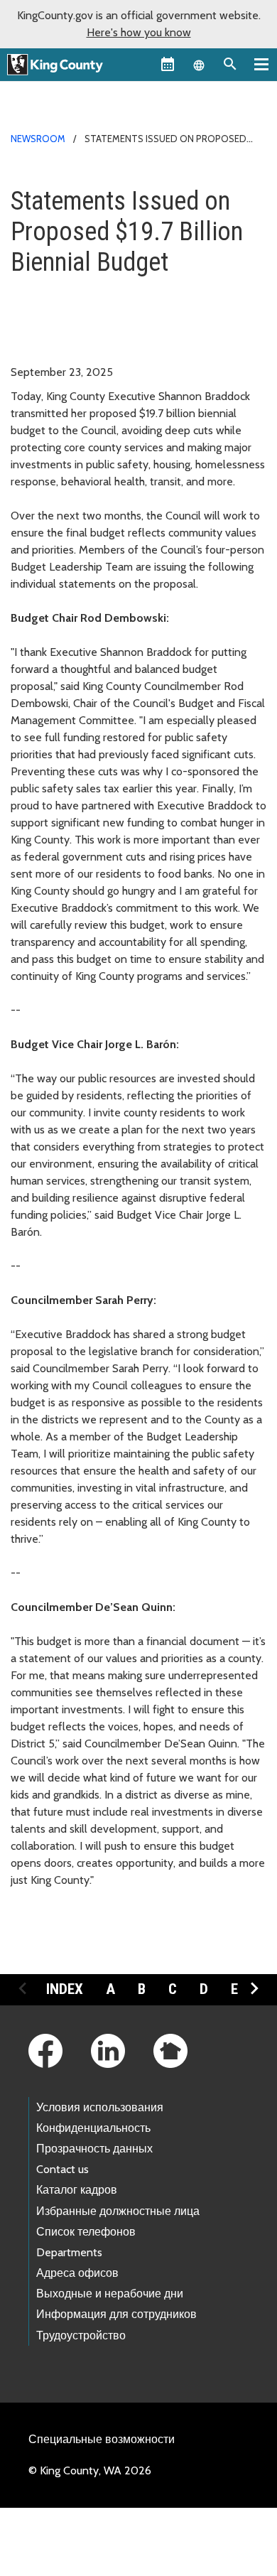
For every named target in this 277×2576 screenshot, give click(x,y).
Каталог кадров (77, 2190)
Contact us (63, 2169)
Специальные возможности (102, 2439)
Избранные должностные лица (118, 2211)
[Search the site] (230, 64)
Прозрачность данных (94, 2149)
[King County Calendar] (168, 64)
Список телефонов (86, 2232)
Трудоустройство (81, 2335)
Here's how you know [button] (139, 32)
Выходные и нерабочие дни (110, 2294)
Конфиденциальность (93, 2128)
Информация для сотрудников (116, 2314)
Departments (69, 2252)
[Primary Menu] (261, 64)
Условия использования (100, 2107)
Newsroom (38, 139)
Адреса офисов (77, 2273)
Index (65, 1989)
